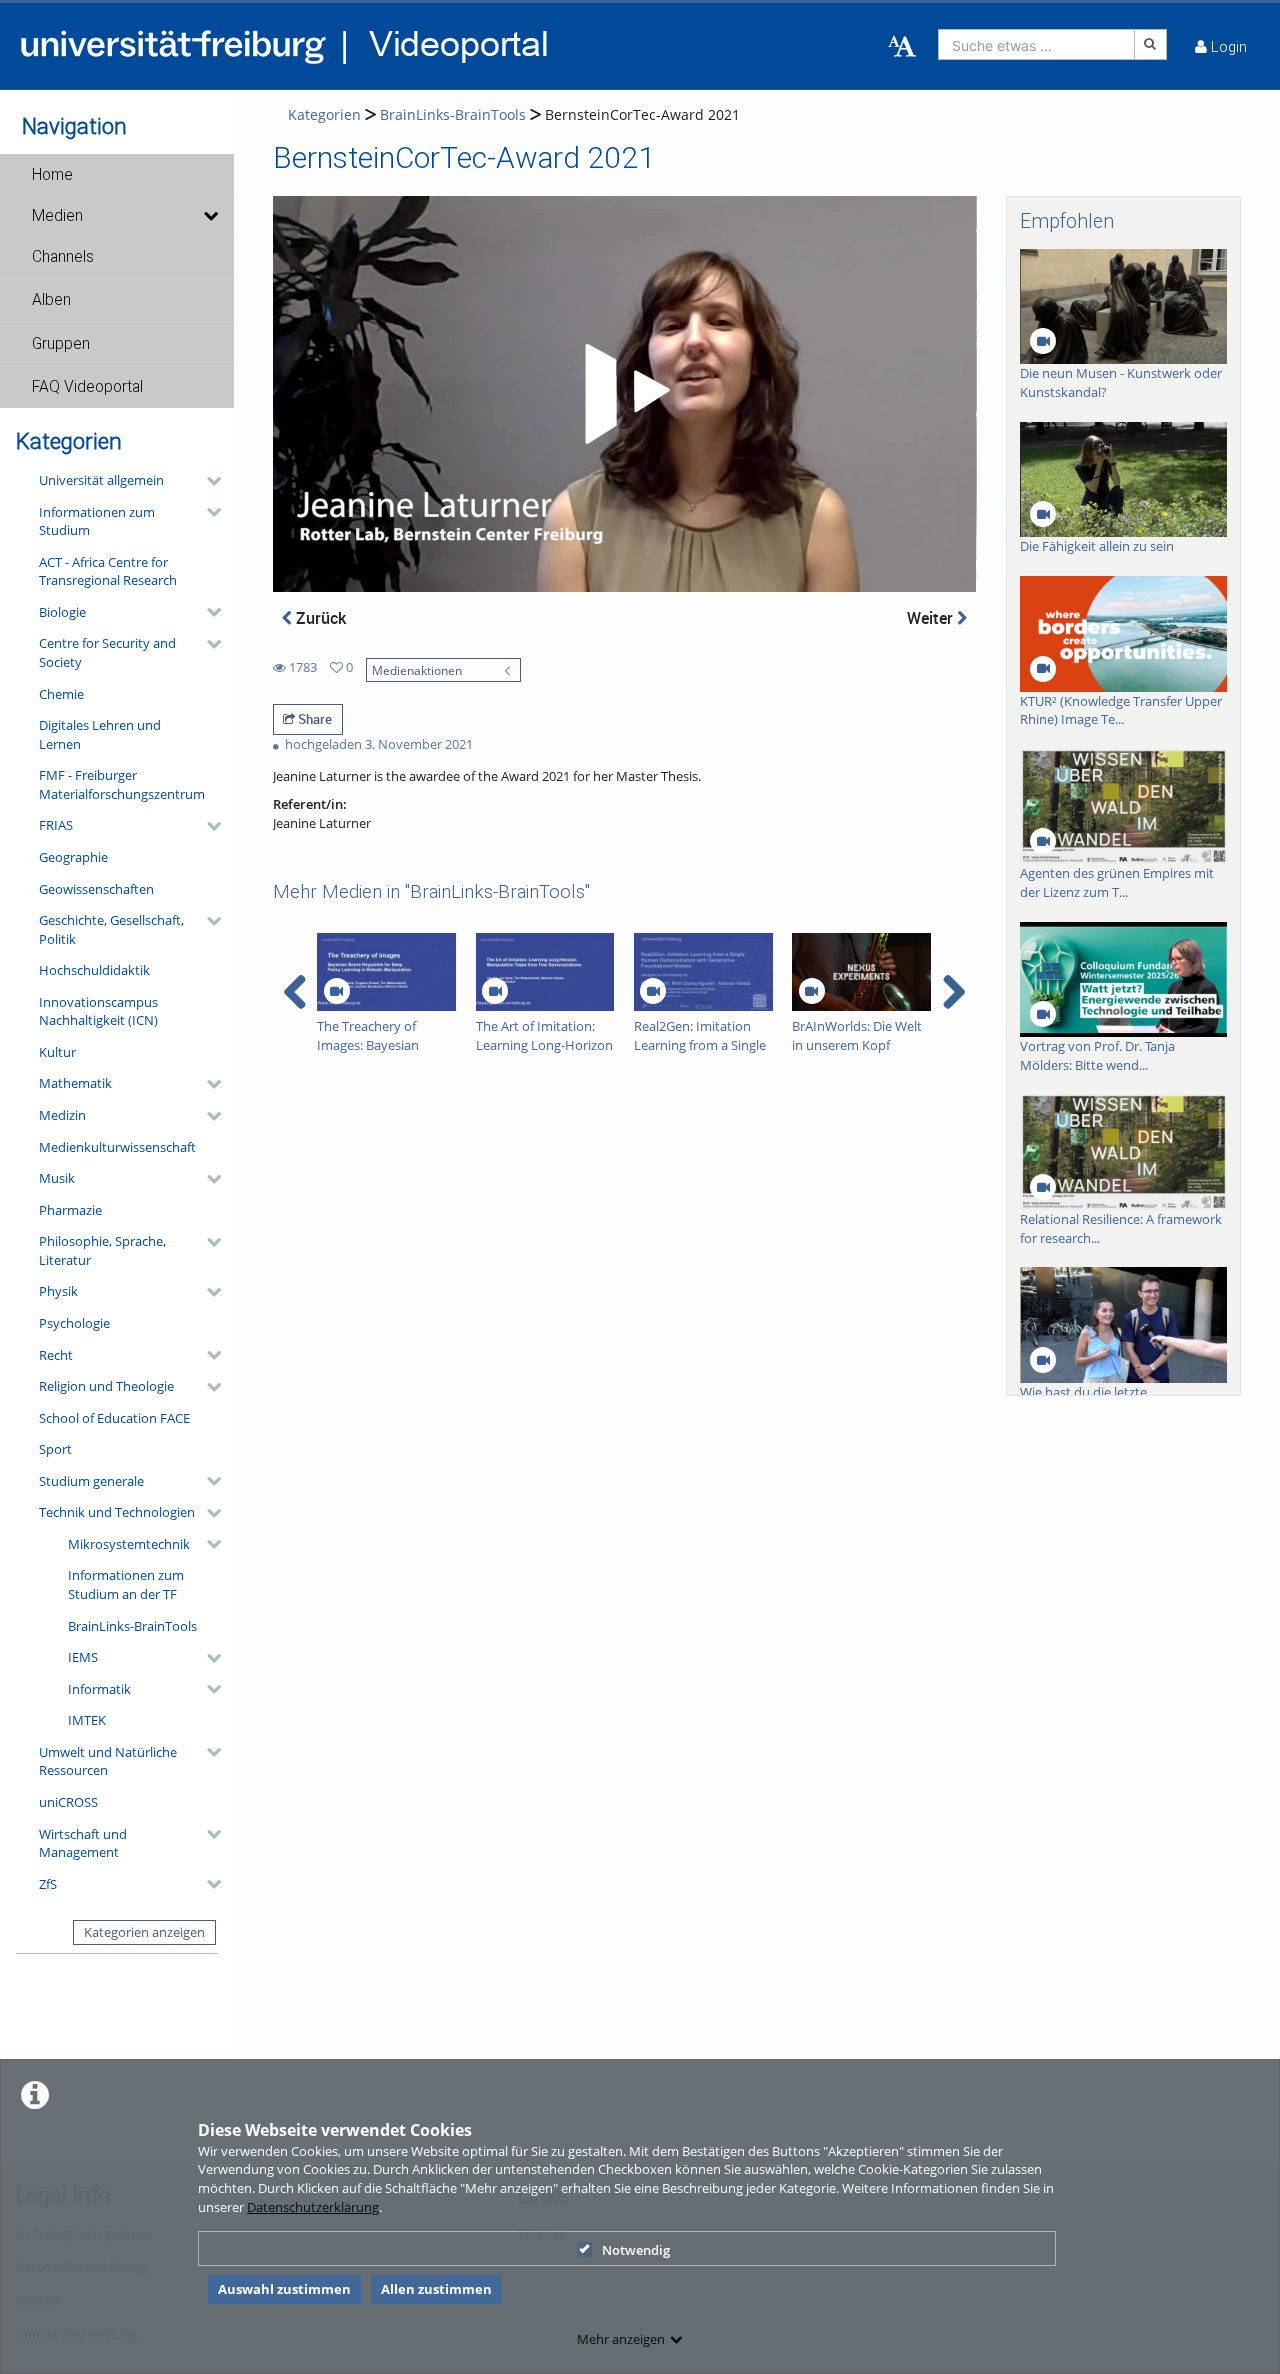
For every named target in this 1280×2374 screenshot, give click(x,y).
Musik (57, 1178)
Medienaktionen (417, 670)
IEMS (83, 1657)
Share (313, 719)
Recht (56, 1355)
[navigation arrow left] (295, 992)
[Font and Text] (902, 47)
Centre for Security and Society (107, 652)
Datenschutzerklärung (313, 2207)
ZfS (48, 1884)
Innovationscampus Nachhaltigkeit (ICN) (98, 1011)
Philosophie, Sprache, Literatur (102, 1250)
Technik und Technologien (117, 1512)
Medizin (62, 1115)
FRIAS (56, 825)
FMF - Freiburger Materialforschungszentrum (122, 784)
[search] (1036, 44)
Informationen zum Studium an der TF (126, 1584)
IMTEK (87, 1720)
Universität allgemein (101, 480)
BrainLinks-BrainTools (132, 1626)
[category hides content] (208, 481)
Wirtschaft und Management (83, 1843)
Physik (58, 1291)
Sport (55, 1449)
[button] (117, 175)
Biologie (62, 612)
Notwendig (636, 2250)
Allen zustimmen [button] (436, 2289)
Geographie (73, 857)
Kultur (57, 1052)
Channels (63, 257)
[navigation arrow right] (953, 992)
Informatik (99, 1689)
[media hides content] (210, 216)
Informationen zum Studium (97, 521)
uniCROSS (68, 1802)
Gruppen (61, 344)
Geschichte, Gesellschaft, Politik (111, 929)
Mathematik (75, 1083)
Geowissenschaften (96, 889)
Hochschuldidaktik (94, 970)
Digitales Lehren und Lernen (100, 734)
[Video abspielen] (624, 394)
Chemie (61, 694)
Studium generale (91, 1481)
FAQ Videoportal (87, 387)
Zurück (319, 618)
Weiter (932, 618)
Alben (51, 300)
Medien (57, 216)
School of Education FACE (114, 1418)
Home (52, 175)
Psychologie (74, 1323)
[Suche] (1151, 44)
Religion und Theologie (106, 1386)
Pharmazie (70, 1210)
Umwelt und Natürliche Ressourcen (108, 1761)
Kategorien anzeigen (144, 1932)
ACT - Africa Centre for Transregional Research (108, 571)
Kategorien (324, 114)
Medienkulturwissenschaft (117, 1147)
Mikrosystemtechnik (129, 1544)
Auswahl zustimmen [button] (284, 2289)
